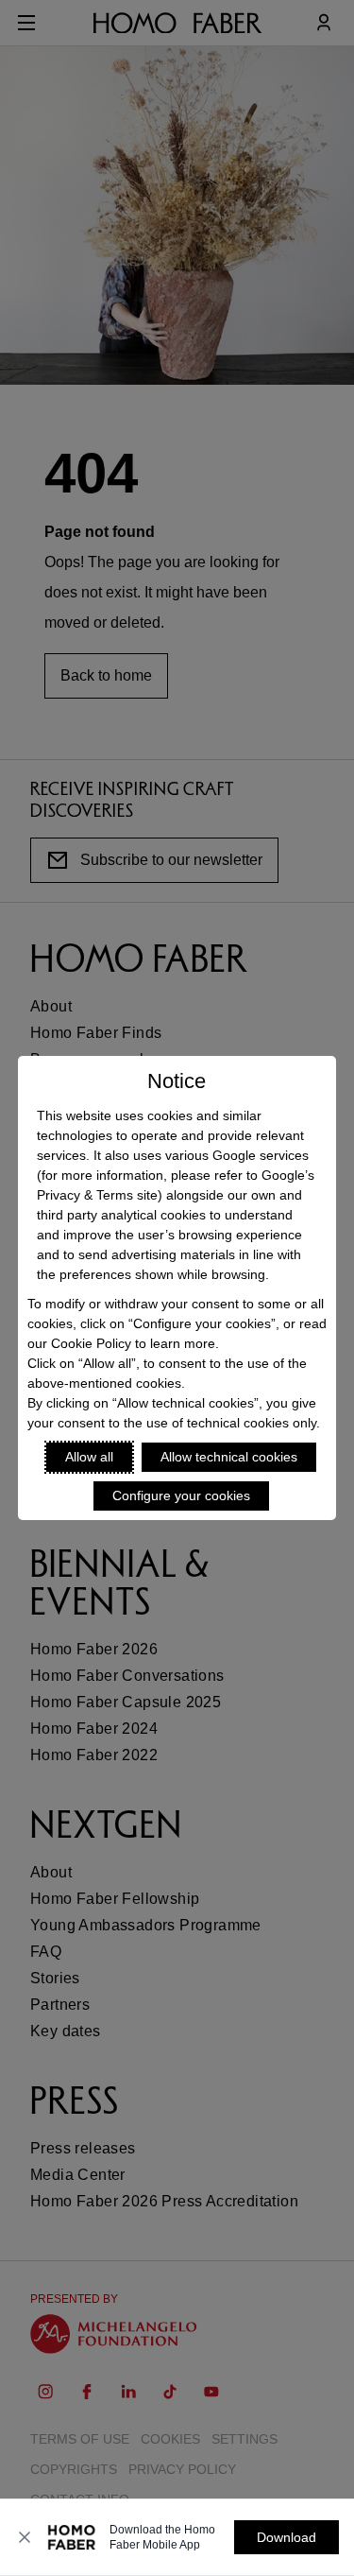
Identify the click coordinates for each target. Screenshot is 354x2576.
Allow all (89, 1457)
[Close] (25, 2537)
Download (287, 2537)
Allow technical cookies (229, 1457)
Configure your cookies (181, 1495)
